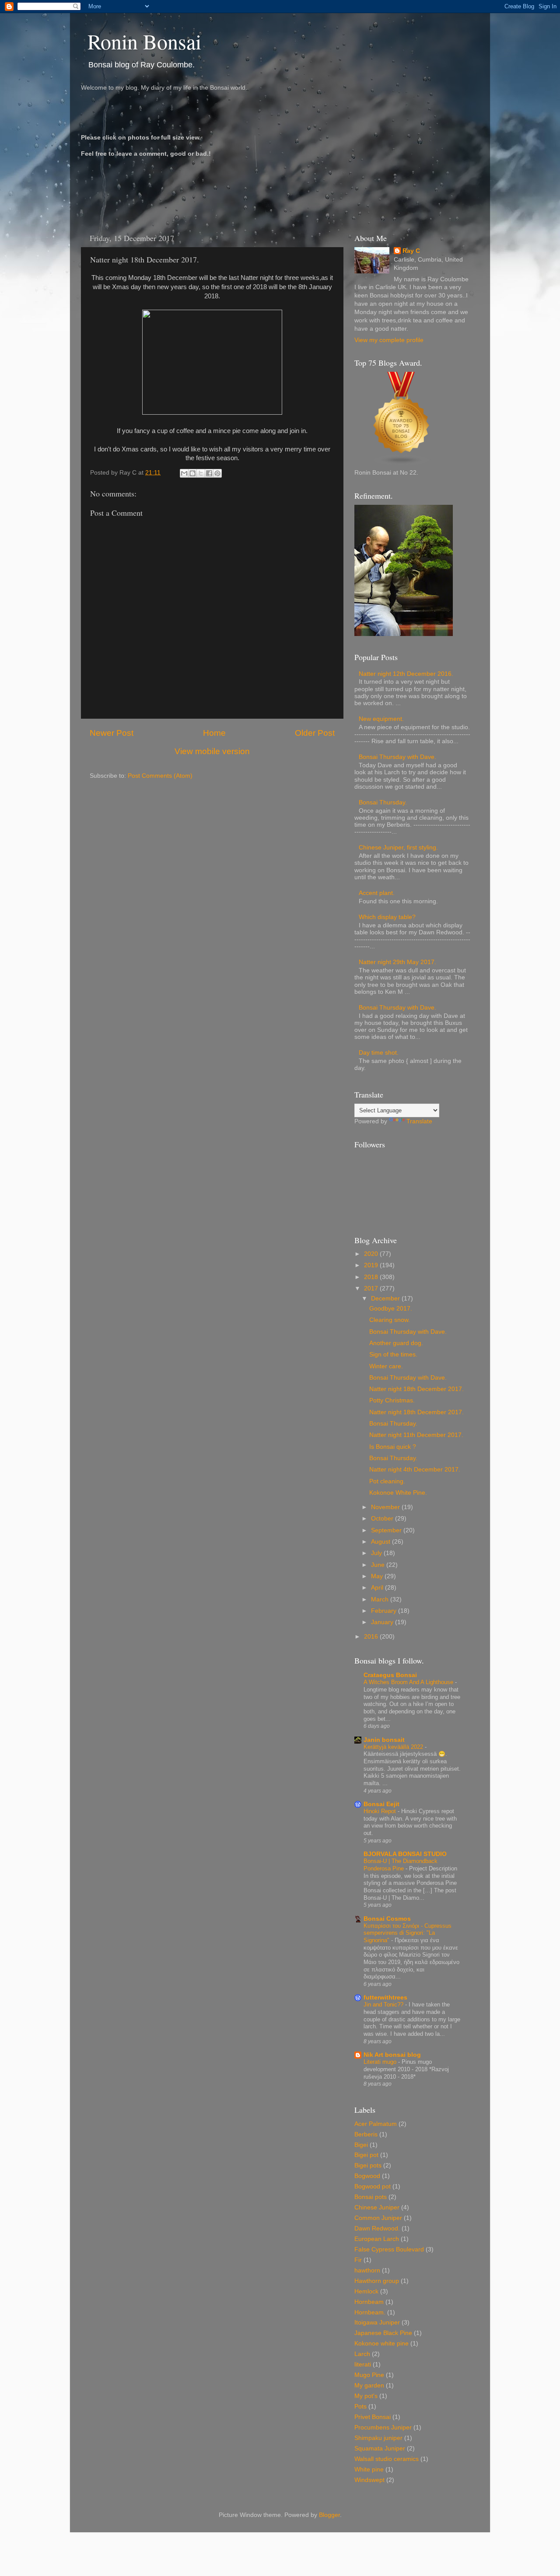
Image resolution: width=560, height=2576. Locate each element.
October (383, 1519)
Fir (358, 2260)
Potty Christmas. (392, 1400)
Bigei (361, 2145)
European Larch (377, 2239)
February (385, 1611)
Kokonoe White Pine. (398, 1493)
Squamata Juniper (380, 2448)
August (381, 1542)
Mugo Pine (369, 2375)
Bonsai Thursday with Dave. (397, 757)
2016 (372, 1637)
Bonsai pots (371, 2197)
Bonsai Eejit (381, 1804)
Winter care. (386, 1366)
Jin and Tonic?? (384, 2005)
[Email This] (184, 473)
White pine (369, 2469)
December (386, 1298)
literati (363, 2365)
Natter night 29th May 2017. (397, 962)
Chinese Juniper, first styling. (398, 848)
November (386, 1507)
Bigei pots (368, 2165)
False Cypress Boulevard (389, 2249)
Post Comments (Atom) (160, 776)
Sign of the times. (393, 1354)
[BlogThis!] (192, 473)
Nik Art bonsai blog (392, 2055)
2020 (372, 1254)
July (377, 1553)
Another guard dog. (396, 1343)
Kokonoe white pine (381, 2344)
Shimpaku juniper (378, 2438)
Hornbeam (369, 2302)
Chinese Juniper (377, 2207)
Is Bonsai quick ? (393, 1447)
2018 (372, 1277)
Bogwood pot (373, 2186)
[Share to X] (201, 473)
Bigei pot (366, 2155)
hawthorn (367, 2270)
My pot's (366, 2396)
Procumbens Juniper (383, 2427)
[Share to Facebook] (209, 473)
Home (214, 733)
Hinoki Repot (381, 1811)
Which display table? (387, 917)
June (379, 1565)
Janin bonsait (384, 1740)
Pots (360, 2406)
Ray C (411, 251)
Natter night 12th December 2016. (406, 674)
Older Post (315, 733)
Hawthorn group (377, 2281)
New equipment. (381, 719)
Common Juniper (378, 2218)
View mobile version (212, 751)
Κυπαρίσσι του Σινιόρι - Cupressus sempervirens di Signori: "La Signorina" (408, 1933)
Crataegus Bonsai (390, 1675)
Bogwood (367, 2176)
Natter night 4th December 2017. (415, 1470)
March (381, 1599)
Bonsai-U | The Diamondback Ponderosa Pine (401, 1865)
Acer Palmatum (376, 2124)
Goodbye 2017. (391, 1309)
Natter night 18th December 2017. (416, 1389)
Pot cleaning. (387, 1481)
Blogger (329, 2515)
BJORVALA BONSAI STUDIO (405, 1854)
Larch (362, 2354)
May (378, 1576)
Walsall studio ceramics (387, 2459)
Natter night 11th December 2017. (416, 1435)
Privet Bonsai (373, 2417)
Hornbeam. (370, 2312)
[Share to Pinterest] (217, 473)
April (378, 1588)
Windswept (369, 2480)
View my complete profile (389, 340)
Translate (419, 1121)
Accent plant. (377, 893)
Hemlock (366, 2291)
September (387, 1530)
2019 (372, 1265)
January (383, 1622)
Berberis (366, 2134)
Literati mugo (381, 2062)
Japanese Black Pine (383, 2333)
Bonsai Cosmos (387, 1919)
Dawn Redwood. (377, 2228)
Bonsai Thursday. (383, 802)
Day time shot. (379, 1053)
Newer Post (112, 733)
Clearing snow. (390, 1320)
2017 (372, 1288)
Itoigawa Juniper (377, 2323)
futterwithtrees (385, 1998)
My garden (369, 2386)
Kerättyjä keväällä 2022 (394, 1747)
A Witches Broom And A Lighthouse (409, 1682)
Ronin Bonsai (144, 41)
